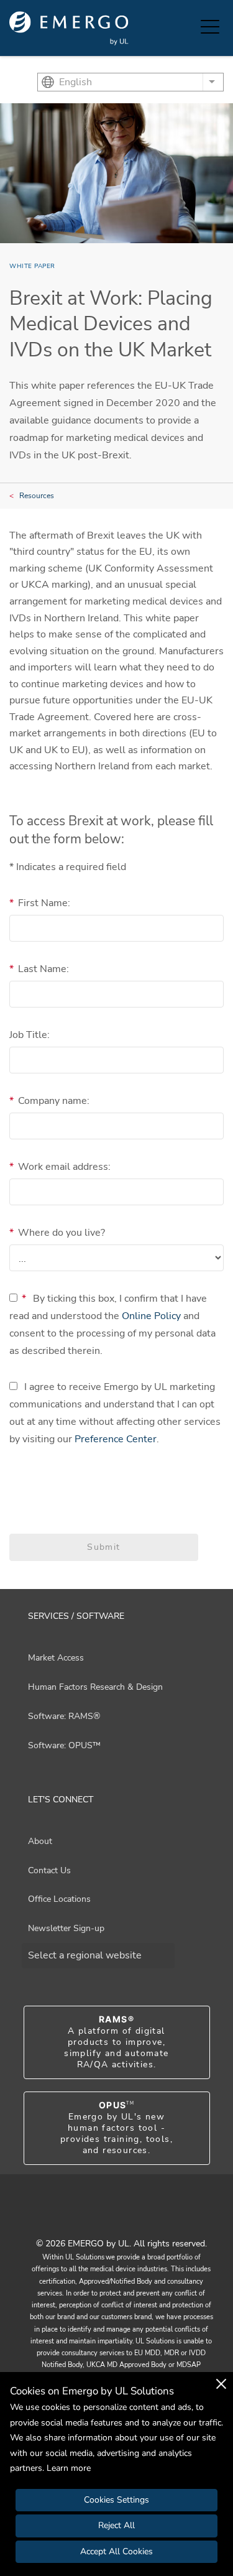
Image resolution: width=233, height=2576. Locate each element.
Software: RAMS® (64, 1716)
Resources (37, 496)
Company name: (49, 1101)
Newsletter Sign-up (66, 1928)
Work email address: (60, 1167)
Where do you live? (57, 1233)
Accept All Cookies (116, 2551)
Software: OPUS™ (64, 1745)
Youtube (101, 2216)
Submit (103, 1547)
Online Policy (151, 1316)
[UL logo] (69, 28)
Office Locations (59, 1899)
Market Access (56, 1658)
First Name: (40, 903)
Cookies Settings (116, 2500)
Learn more (69, 2468)
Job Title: (30, 1035)
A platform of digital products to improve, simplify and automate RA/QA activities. (116, 2042)
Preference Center (116, 1439)
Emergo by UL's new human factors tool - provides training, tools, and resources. (116, 2128)
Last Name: (39, 969)
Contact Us (49, 1870)
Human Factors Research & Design (95, 1687)
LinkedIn (132, 2216)
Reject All (116, 2525)
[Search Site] (188, 28)
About (40, 1841)
